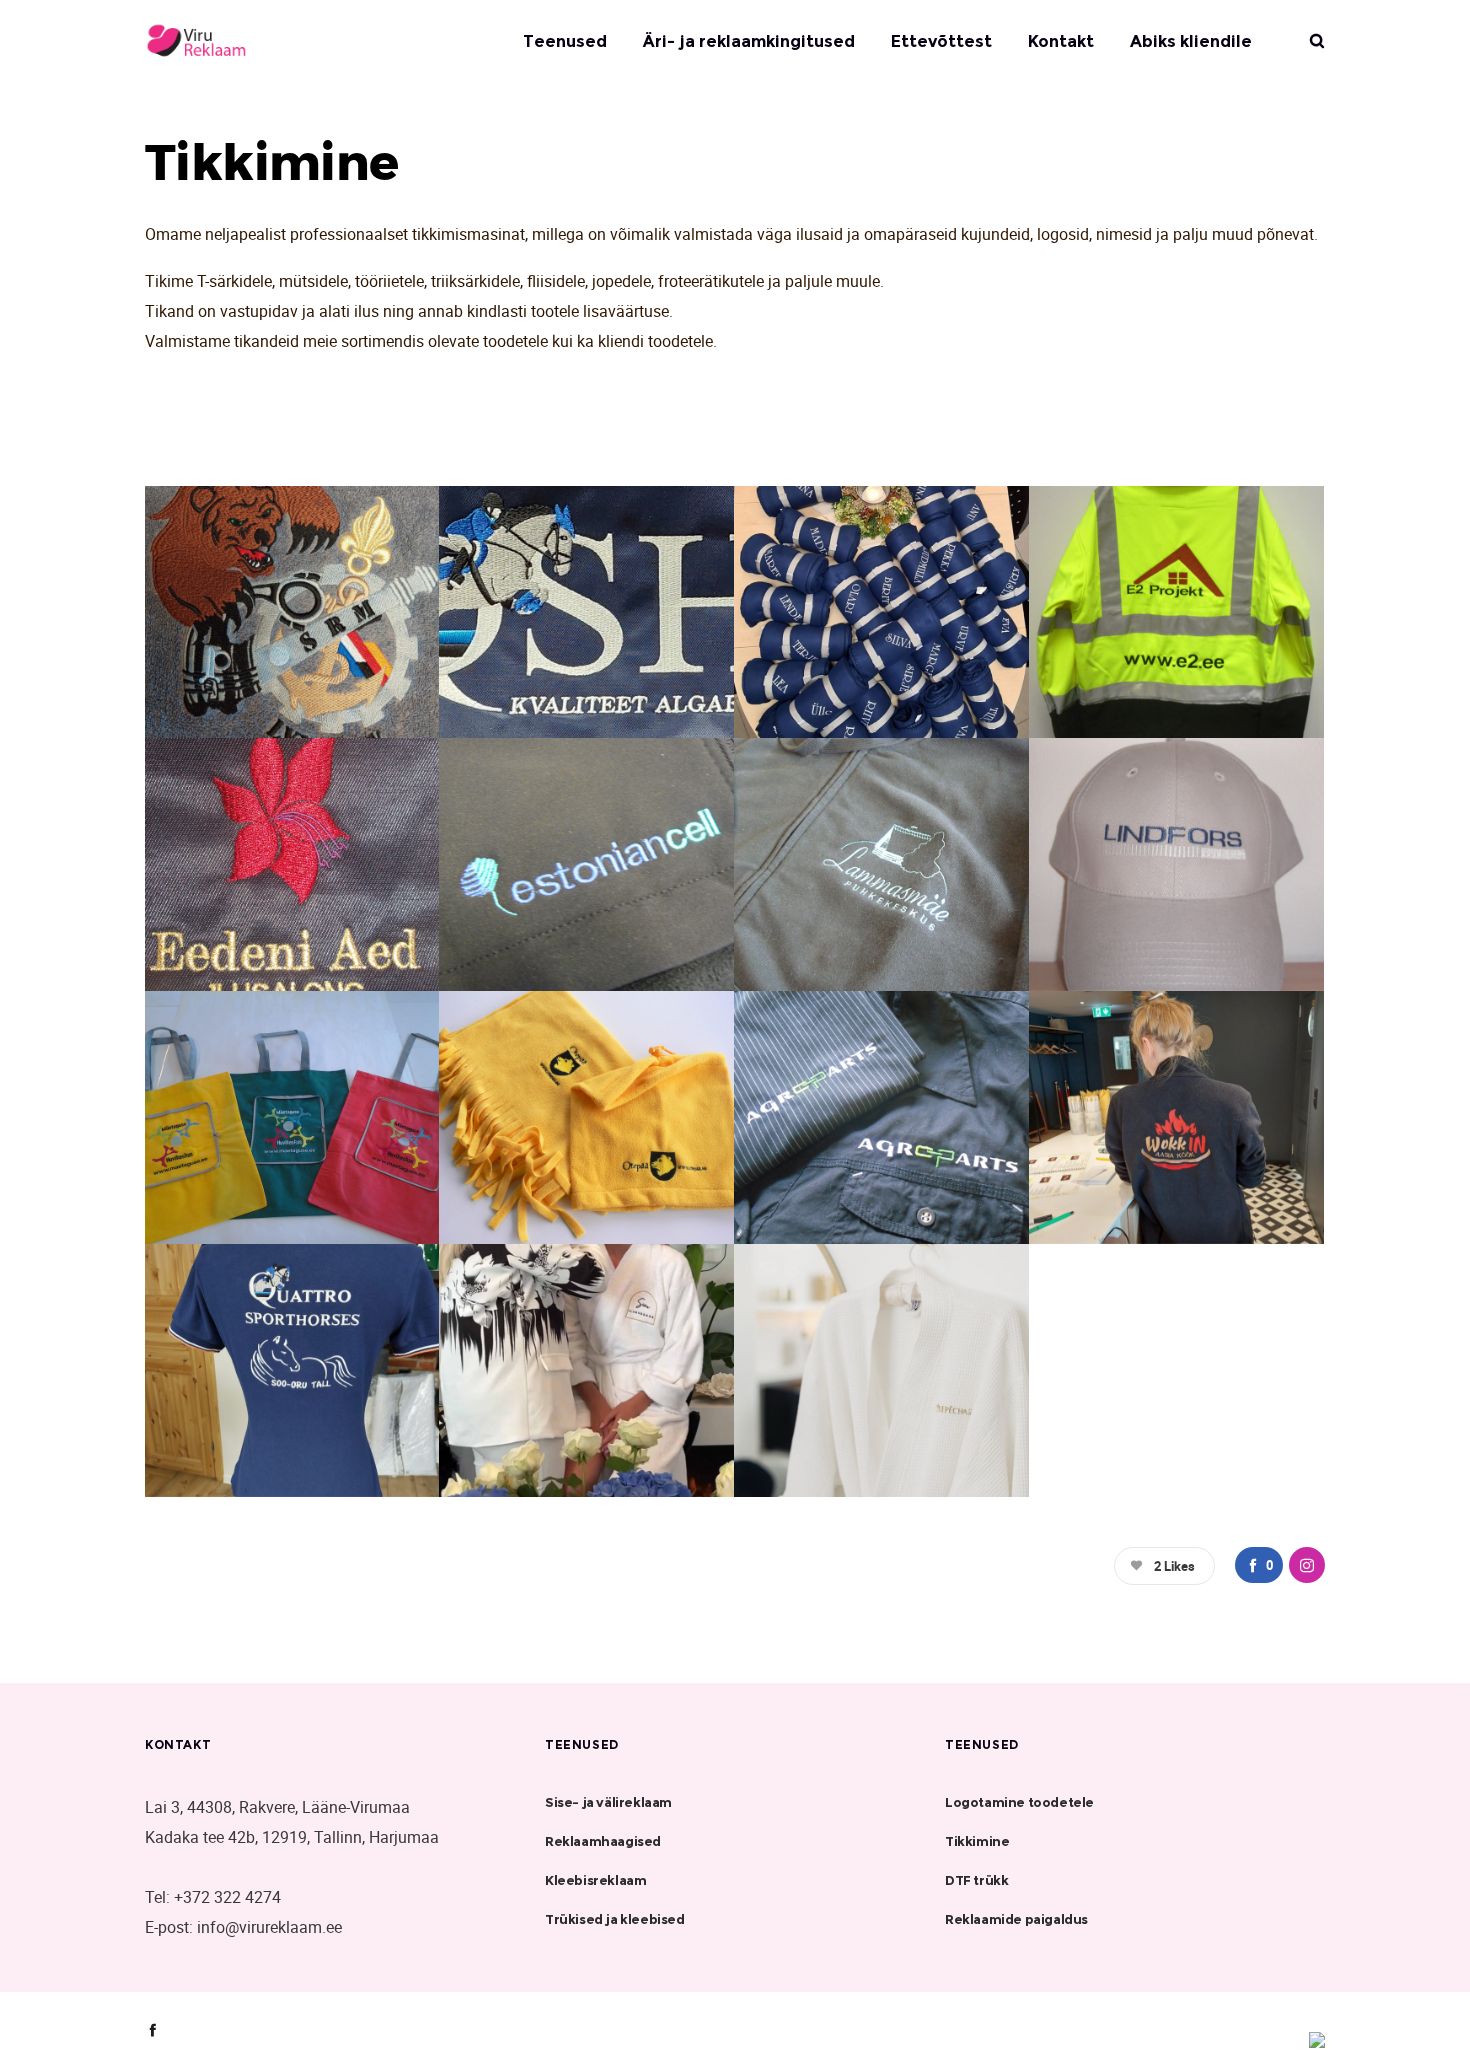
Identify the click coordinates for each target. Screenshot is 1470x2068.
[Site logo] (215, 41)
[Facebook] (152, 2029)
